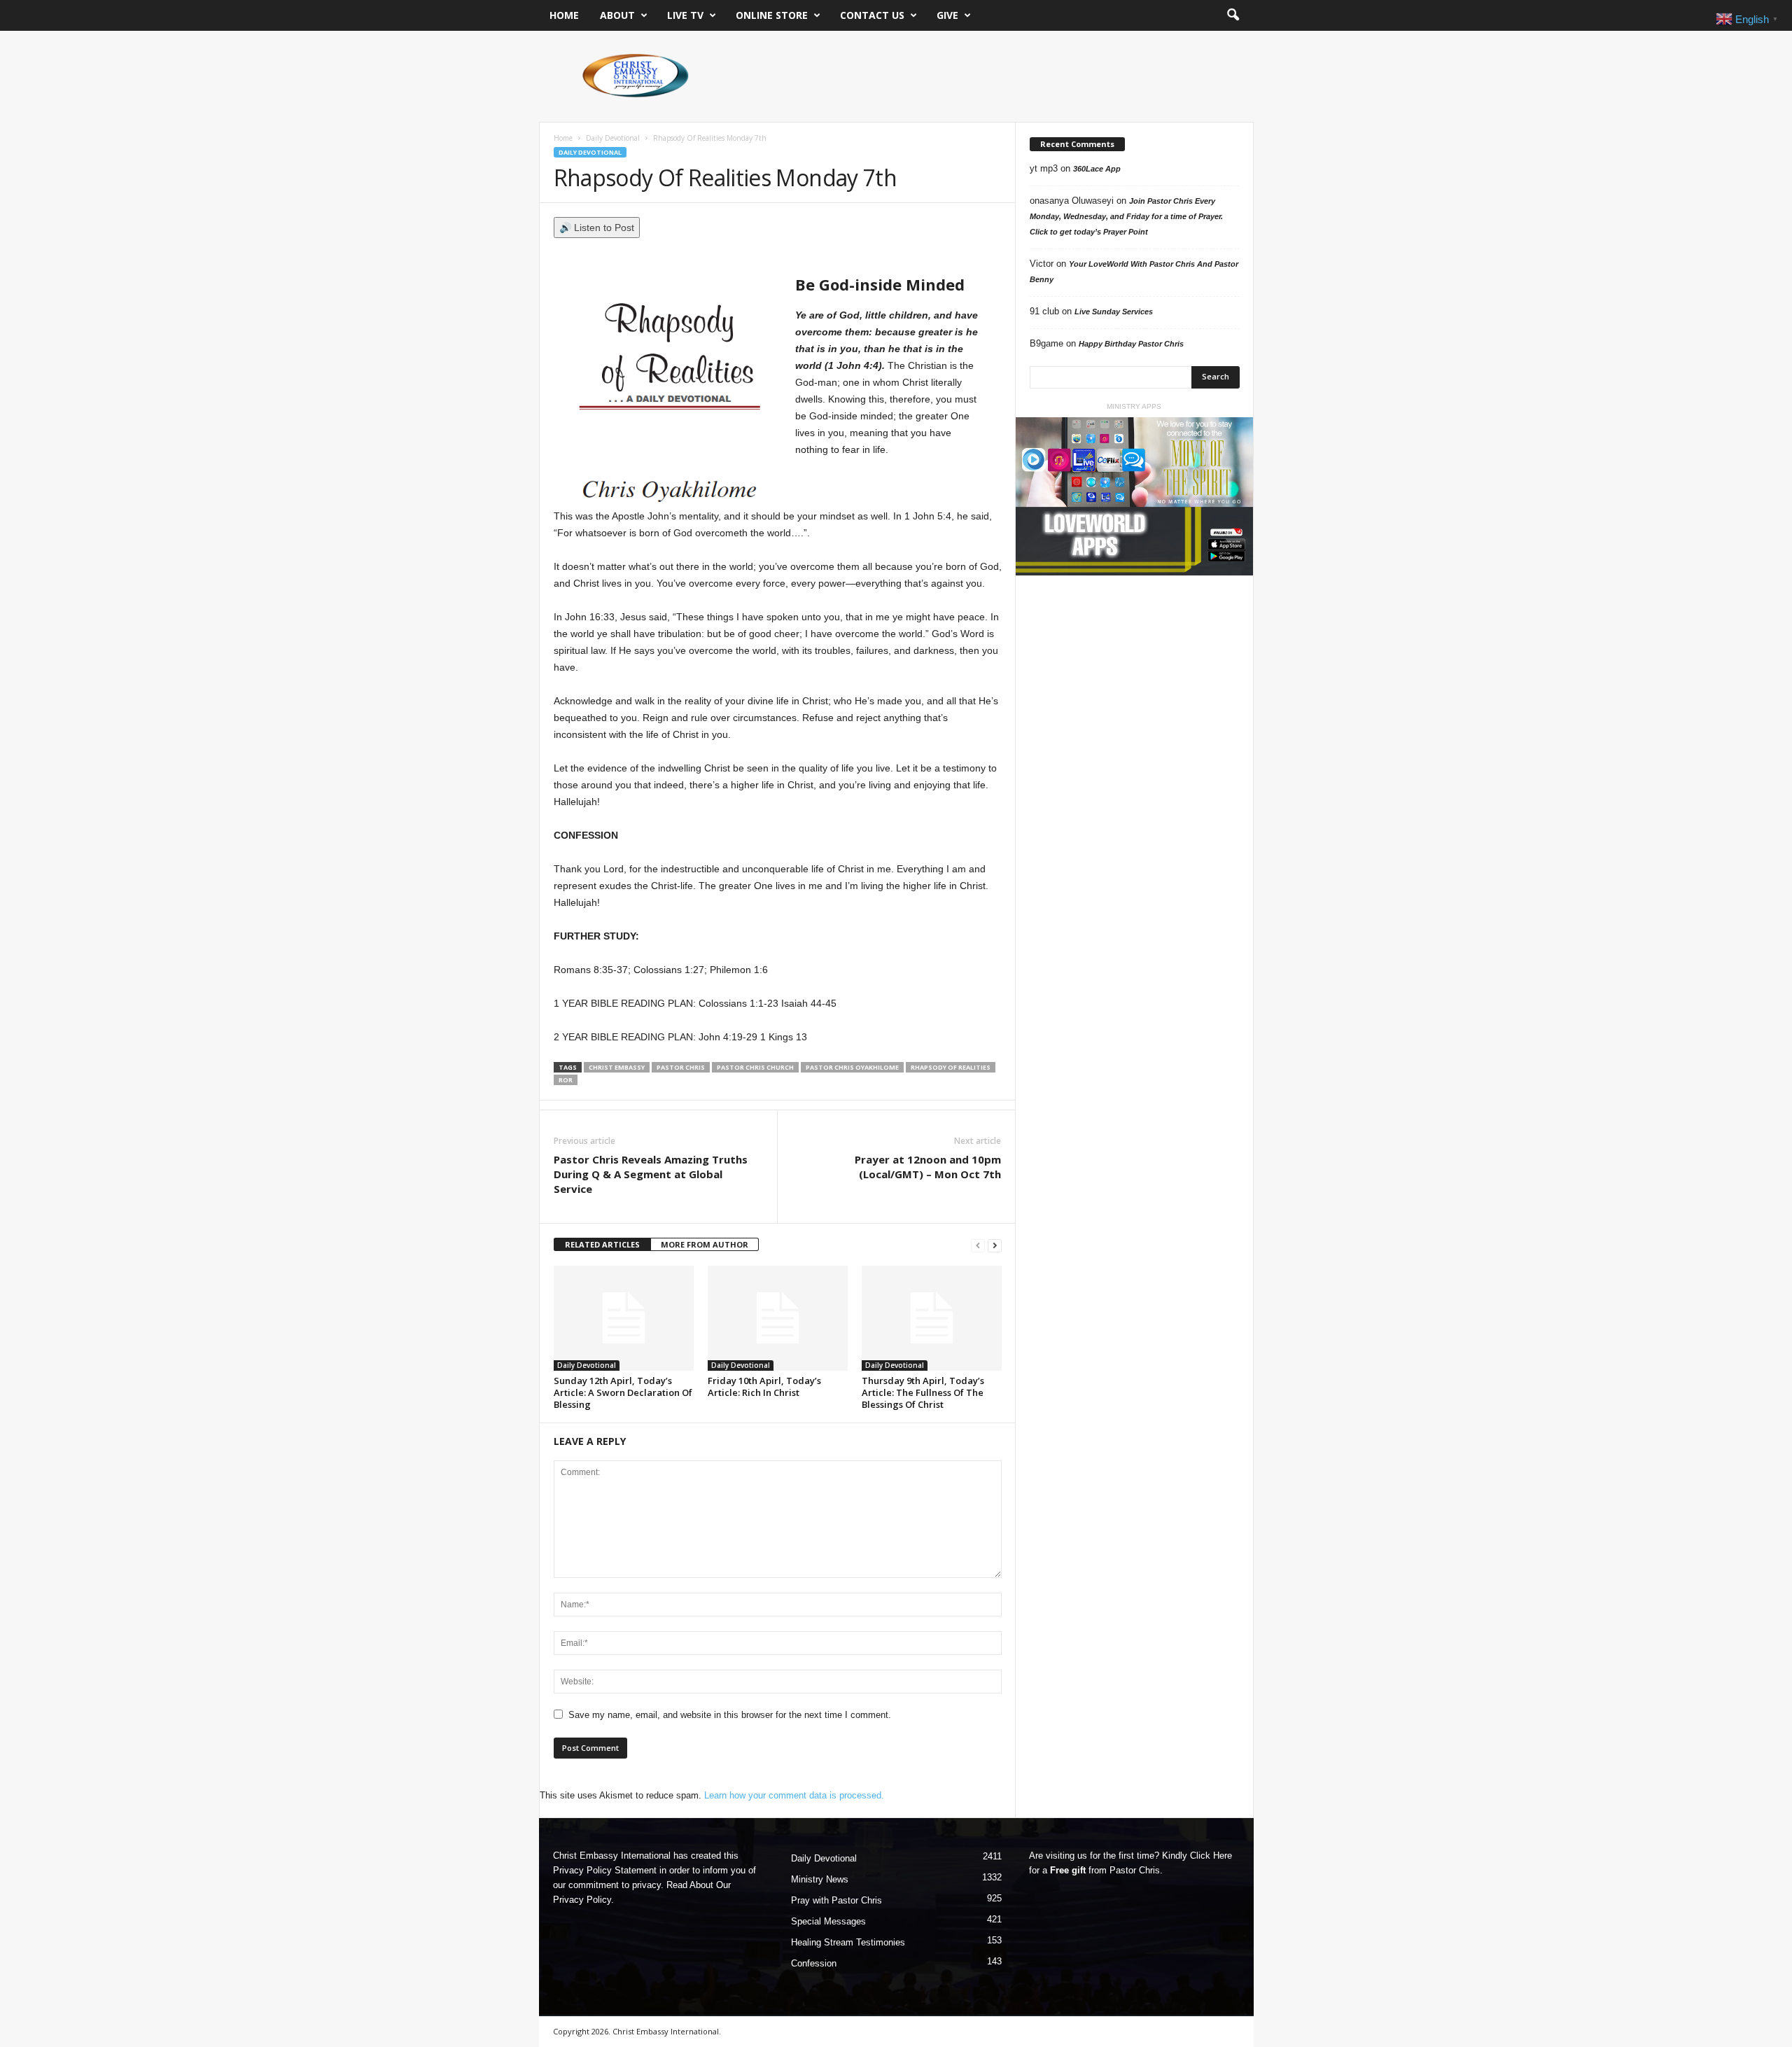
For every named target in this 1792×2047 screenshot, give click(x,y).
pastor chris (681, 1067)
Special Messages (828, 1921)
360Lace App (1097, 169)
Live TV (685, 15)
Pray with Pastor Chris (836, 1900)
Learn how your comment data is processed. (794, 1795)
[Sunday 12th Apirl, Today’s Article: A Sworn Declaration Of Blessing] (624, 1318)
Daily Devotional (613, 138)
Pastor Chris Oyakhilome (852, 1067)
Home (564, 15)
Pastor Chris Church (755, 1067)
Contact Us (872, 15)
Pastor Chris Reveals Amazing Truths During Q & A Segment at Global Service (651, 1174)
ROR (566, 1080)
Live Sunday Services (1114, 312)
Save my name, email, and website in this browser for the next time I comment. (730, 1715)
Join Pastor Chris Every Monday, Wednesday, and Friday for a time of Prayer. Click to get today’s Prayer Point (1126, 216)
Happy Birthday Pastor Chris (1131, 344)
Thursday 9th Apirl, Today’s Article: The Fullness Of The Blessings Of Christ (923, 1392)
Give (947, 15)
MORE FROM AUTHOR (705, 1244)
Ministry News (820, 1879)
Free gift (1068, 1870)
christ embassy (617, 1067)
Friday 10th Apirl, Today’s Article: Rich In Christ (764, 1386)
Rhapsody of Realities (951, 1067)
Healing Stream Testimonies (848, 1942)
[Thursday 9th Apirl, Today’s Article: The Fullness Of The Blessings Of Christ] (932, 1318)
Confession (814, 1963)
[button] (1233, 15)
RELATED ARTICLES (602, 1244)
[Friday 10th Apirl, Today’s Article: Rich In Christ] (778, 1318)
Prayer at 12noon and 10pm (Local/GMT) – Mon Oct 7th (928, 1167)
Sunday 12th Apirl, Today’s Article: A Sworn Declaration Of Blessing (623, 1392)
